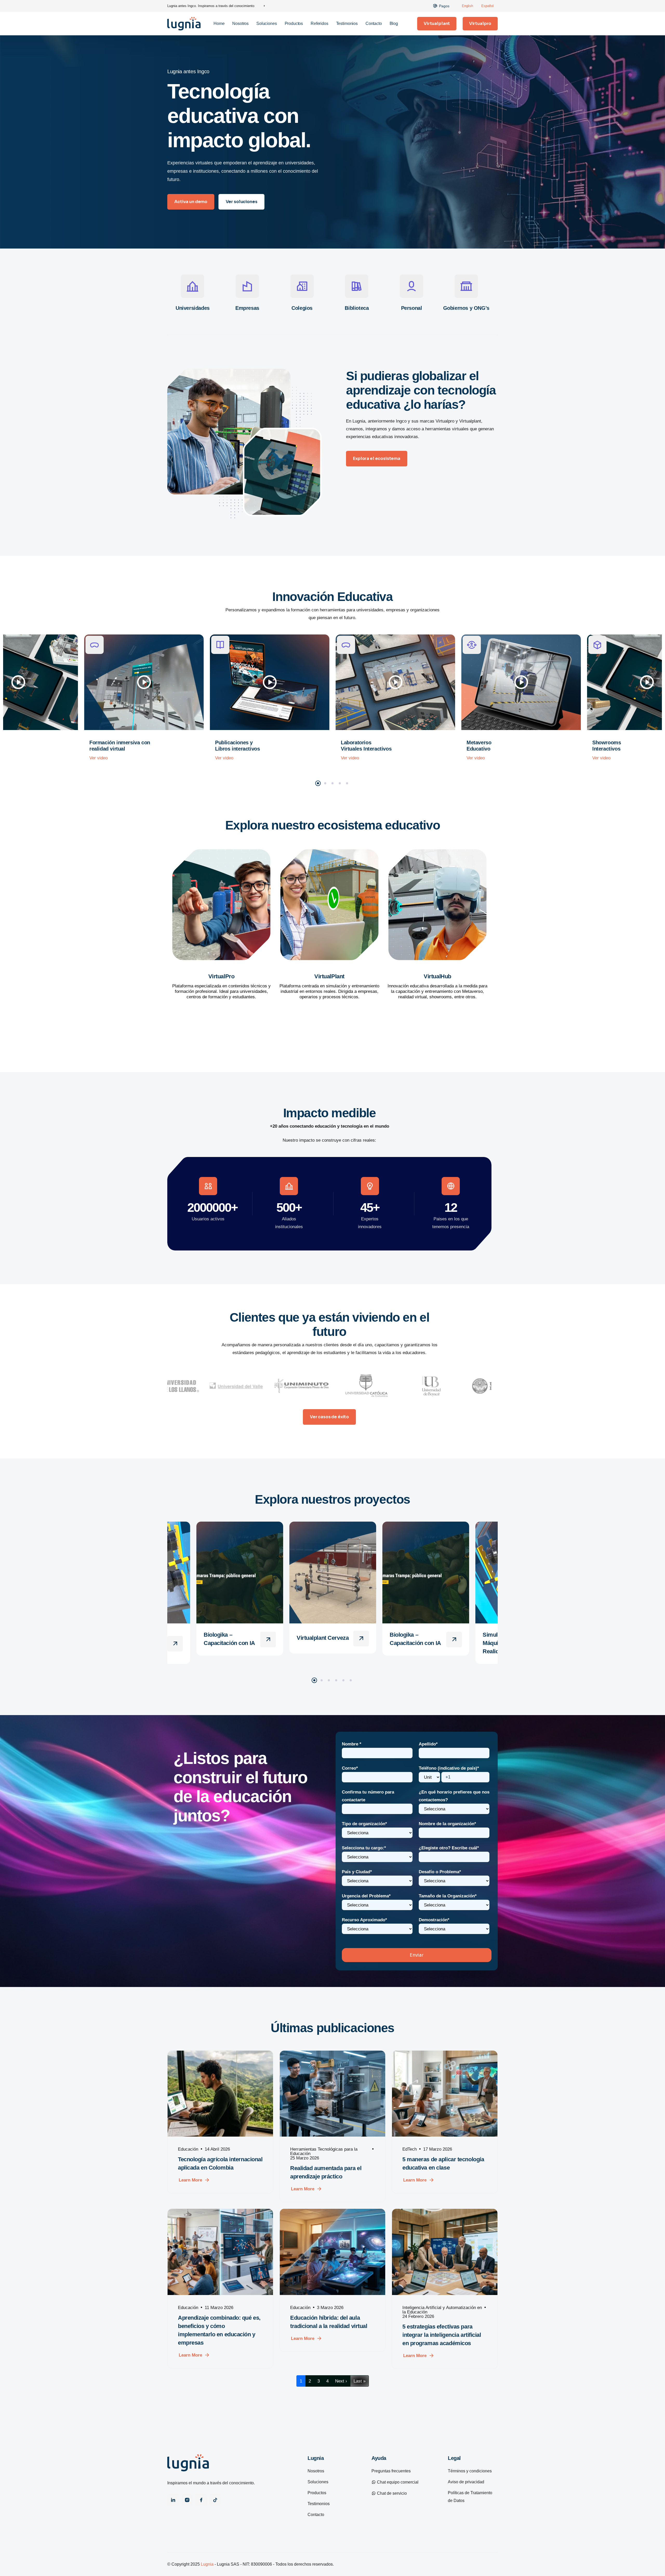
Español (487, 6)
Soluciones (267, 24)
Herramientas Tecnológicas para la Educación (324, 2151)
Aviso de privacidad (466, 2482)
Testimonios (347, 24)
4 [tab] (340, 783)
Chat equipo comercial (397, 2482)
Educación (188, 2149)
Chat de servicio (391, 2493)
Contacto (374, 24)
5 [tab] (347, 783)
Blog (394, 24)
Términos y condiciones (470, 2471)
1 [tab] (318, 783)
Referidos (320, 24)
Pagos (444, 6)
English (467, 6)
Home (219, 24)
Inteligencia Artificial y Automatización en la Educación (442, 2310)
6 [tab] (351, 1680)
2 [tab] (325, 783)
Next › (341, 2381)
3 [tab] (332, 783)
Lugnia (207, 2564)
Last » (360, 2381)
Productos (294, 24)
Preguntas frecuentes (391, 2471)
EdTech (410, 2149)
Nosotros (240, 24)
